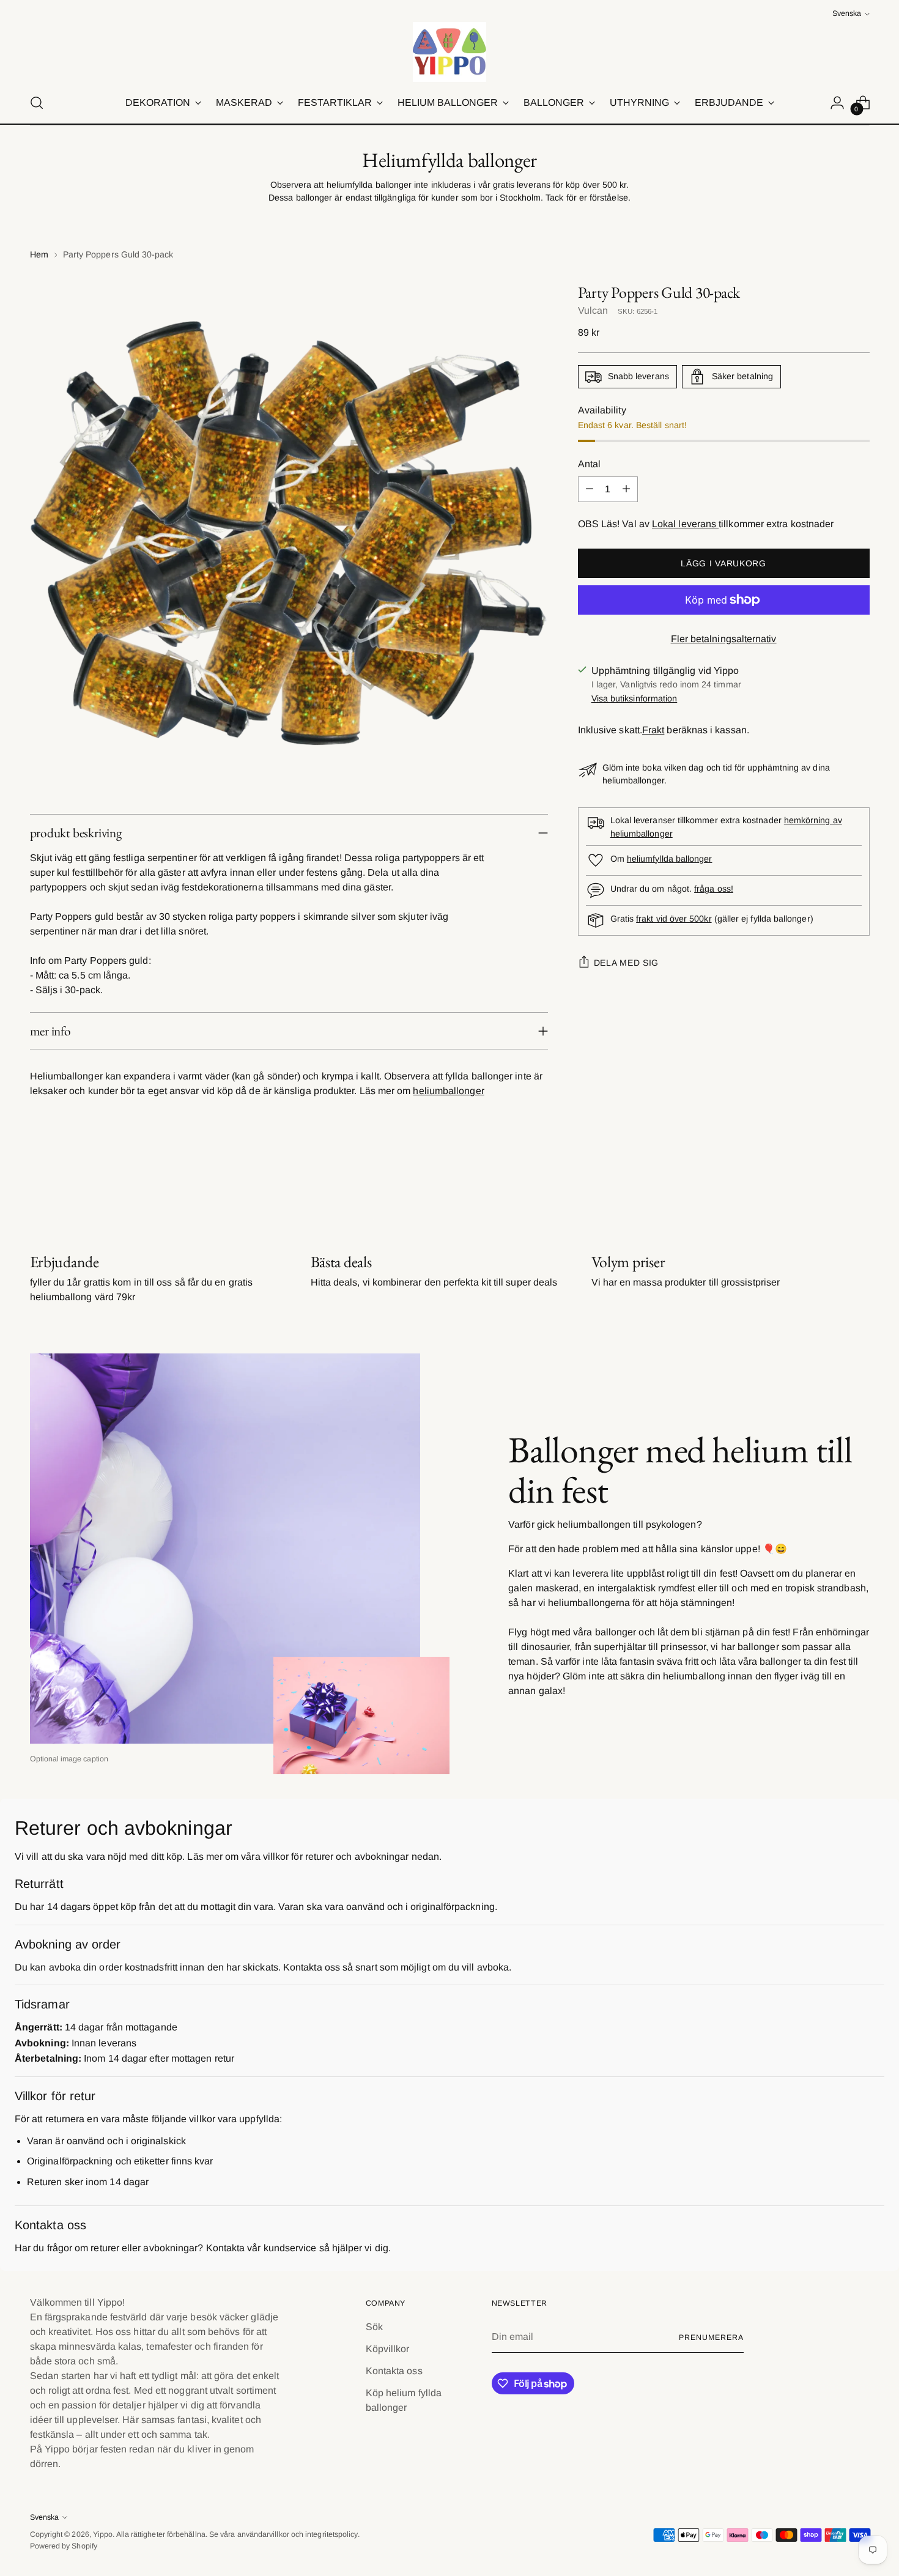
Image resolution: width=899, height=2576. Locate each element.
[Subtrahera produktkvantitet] (590, 489)
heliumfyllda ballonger (670, 859)
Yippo (103, 2534)
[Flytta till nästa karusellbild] (859, 1186)
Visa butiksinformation (634, 698)
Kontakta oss (394, 2371)
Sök (374, 2327)
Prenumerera (711, 2337)
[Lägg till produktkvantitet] (626, 489)
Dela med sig (626, 963)
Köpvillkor (388, 2349)
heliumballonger (448, 1091)
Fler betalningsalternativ (724, 639)
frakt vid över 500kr (674, 919)
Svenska (847, 13)
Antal (589, 464)
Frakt (653, 730)
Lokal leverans (685, 524)
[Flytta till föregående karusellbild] (831, 1187)
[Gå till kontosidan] (837, 103)
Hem (39, 254)
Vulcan (593, 310)
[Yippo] (449, 52)
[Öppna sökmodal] (37, 103)
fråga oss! (714, 889)
